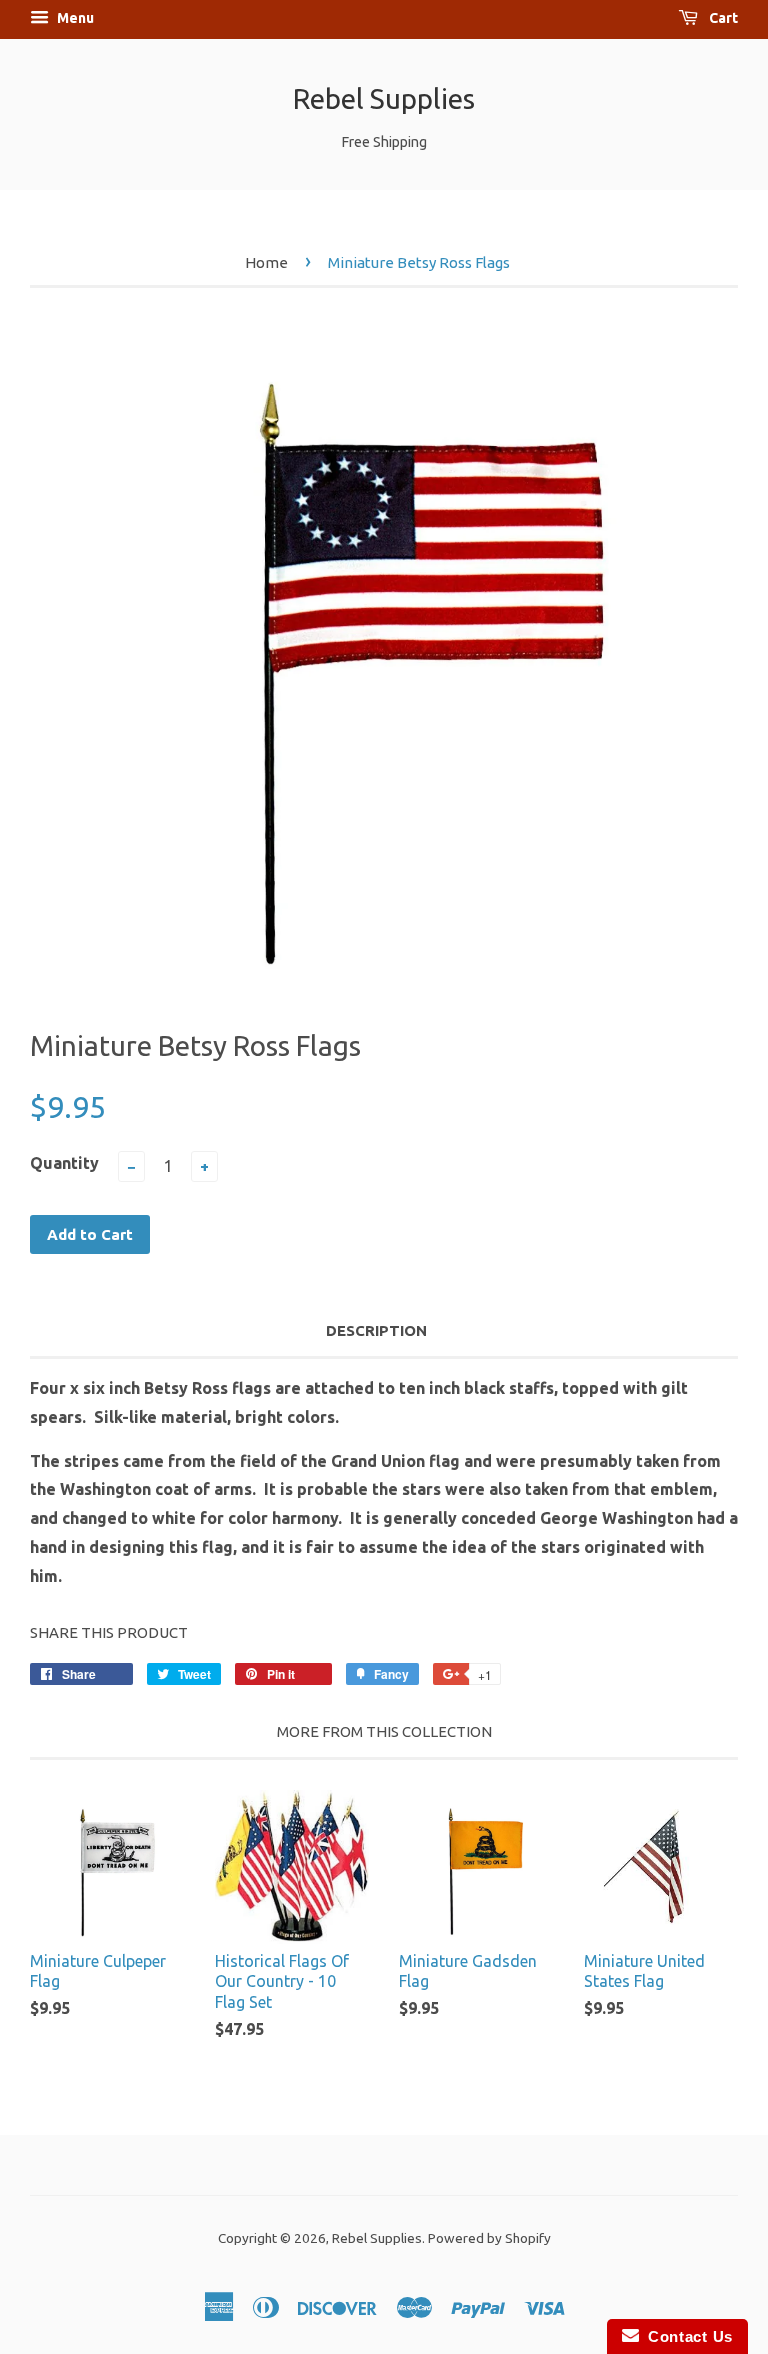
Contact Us (686, 2336)
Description (376, 1330)
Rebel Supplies (384, 98)
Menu (74, 18)
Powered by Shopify (489, 2238)
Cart (722, 18)
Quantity (64, 1163)
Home (266, 262)
